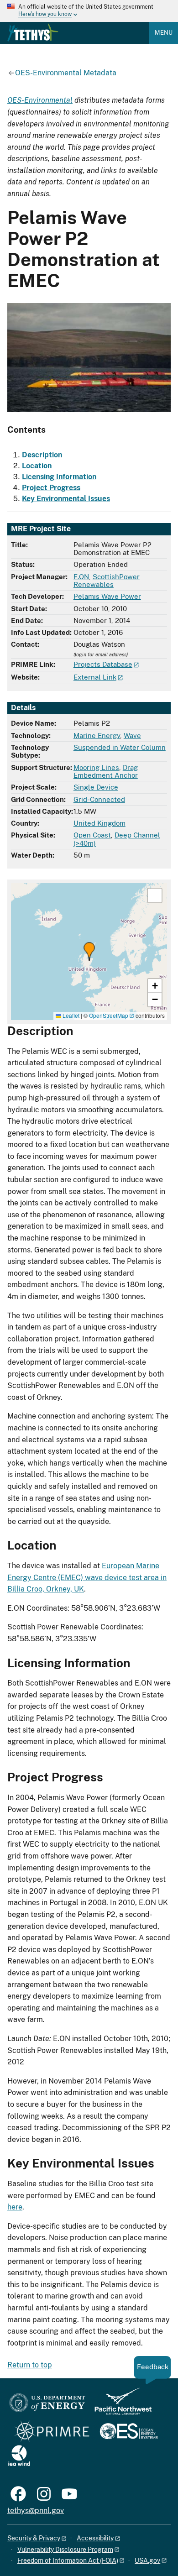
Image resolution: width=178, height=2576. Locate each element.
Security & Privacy (34, 2538)
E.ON (81, 577)
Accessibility (95, 2538)
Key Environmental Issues (66, 499)
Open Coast (92, 835)
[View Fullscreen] (155, 895)
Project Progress (51, 488)
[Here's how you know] (89, 11)
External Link (95, 677)
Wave (132, 736)
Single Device (96, 787)
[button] (89, 951)
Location (37, 466)
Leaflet (70, 1015)
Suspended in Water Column (120, 747)
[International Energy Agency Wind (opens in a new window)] (19, 2456)
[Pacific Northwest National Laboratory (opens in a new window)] (120, 2406)
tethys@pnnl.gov (36, 2511)
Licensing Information (59, 477)
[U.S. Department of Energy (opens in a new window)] (47, 2406)
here (15, 2207)
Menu (164, 33)
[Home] (33, 32)
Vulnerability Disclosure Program (65, 2550)
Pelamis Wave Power (107, 596)
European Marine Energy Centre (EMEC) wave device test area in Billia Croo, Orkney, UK (87, 1577)
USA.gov (147, 2560)
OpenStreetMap (109, 1015)
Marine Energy (97, 736)
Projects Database (103, 664)
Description (42, 455)
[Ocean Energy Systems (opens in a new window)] (129, 2432)
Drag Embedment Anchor (106, 771)
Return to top (30, 2365)
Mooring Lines (96, 767)
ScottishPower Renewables (107, 581)
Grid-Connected (99, 799)
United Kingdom (99, 823)
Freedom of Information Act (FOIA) (68, 2560)
